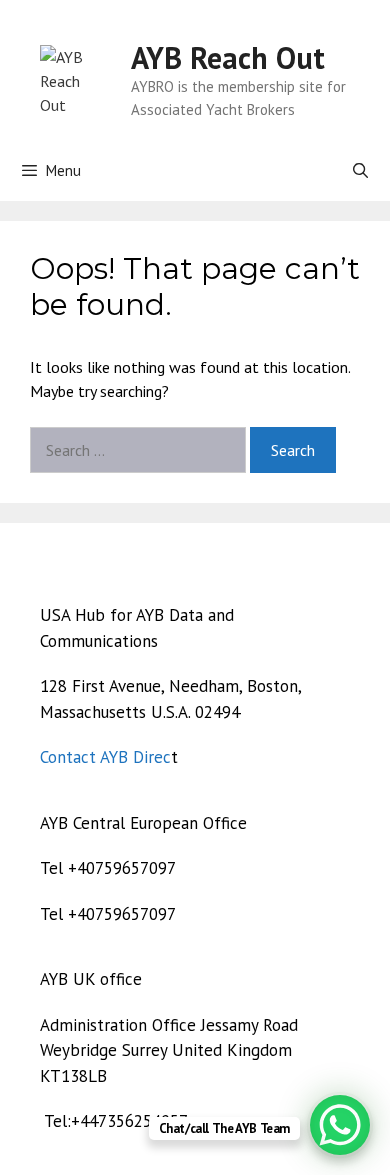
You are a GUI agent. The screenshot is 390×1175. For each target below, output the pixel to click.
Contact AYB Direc (105, 757)
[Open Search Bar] (360, 171)
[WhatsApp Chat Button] (340, 1125)
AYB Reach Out (228, 57)
